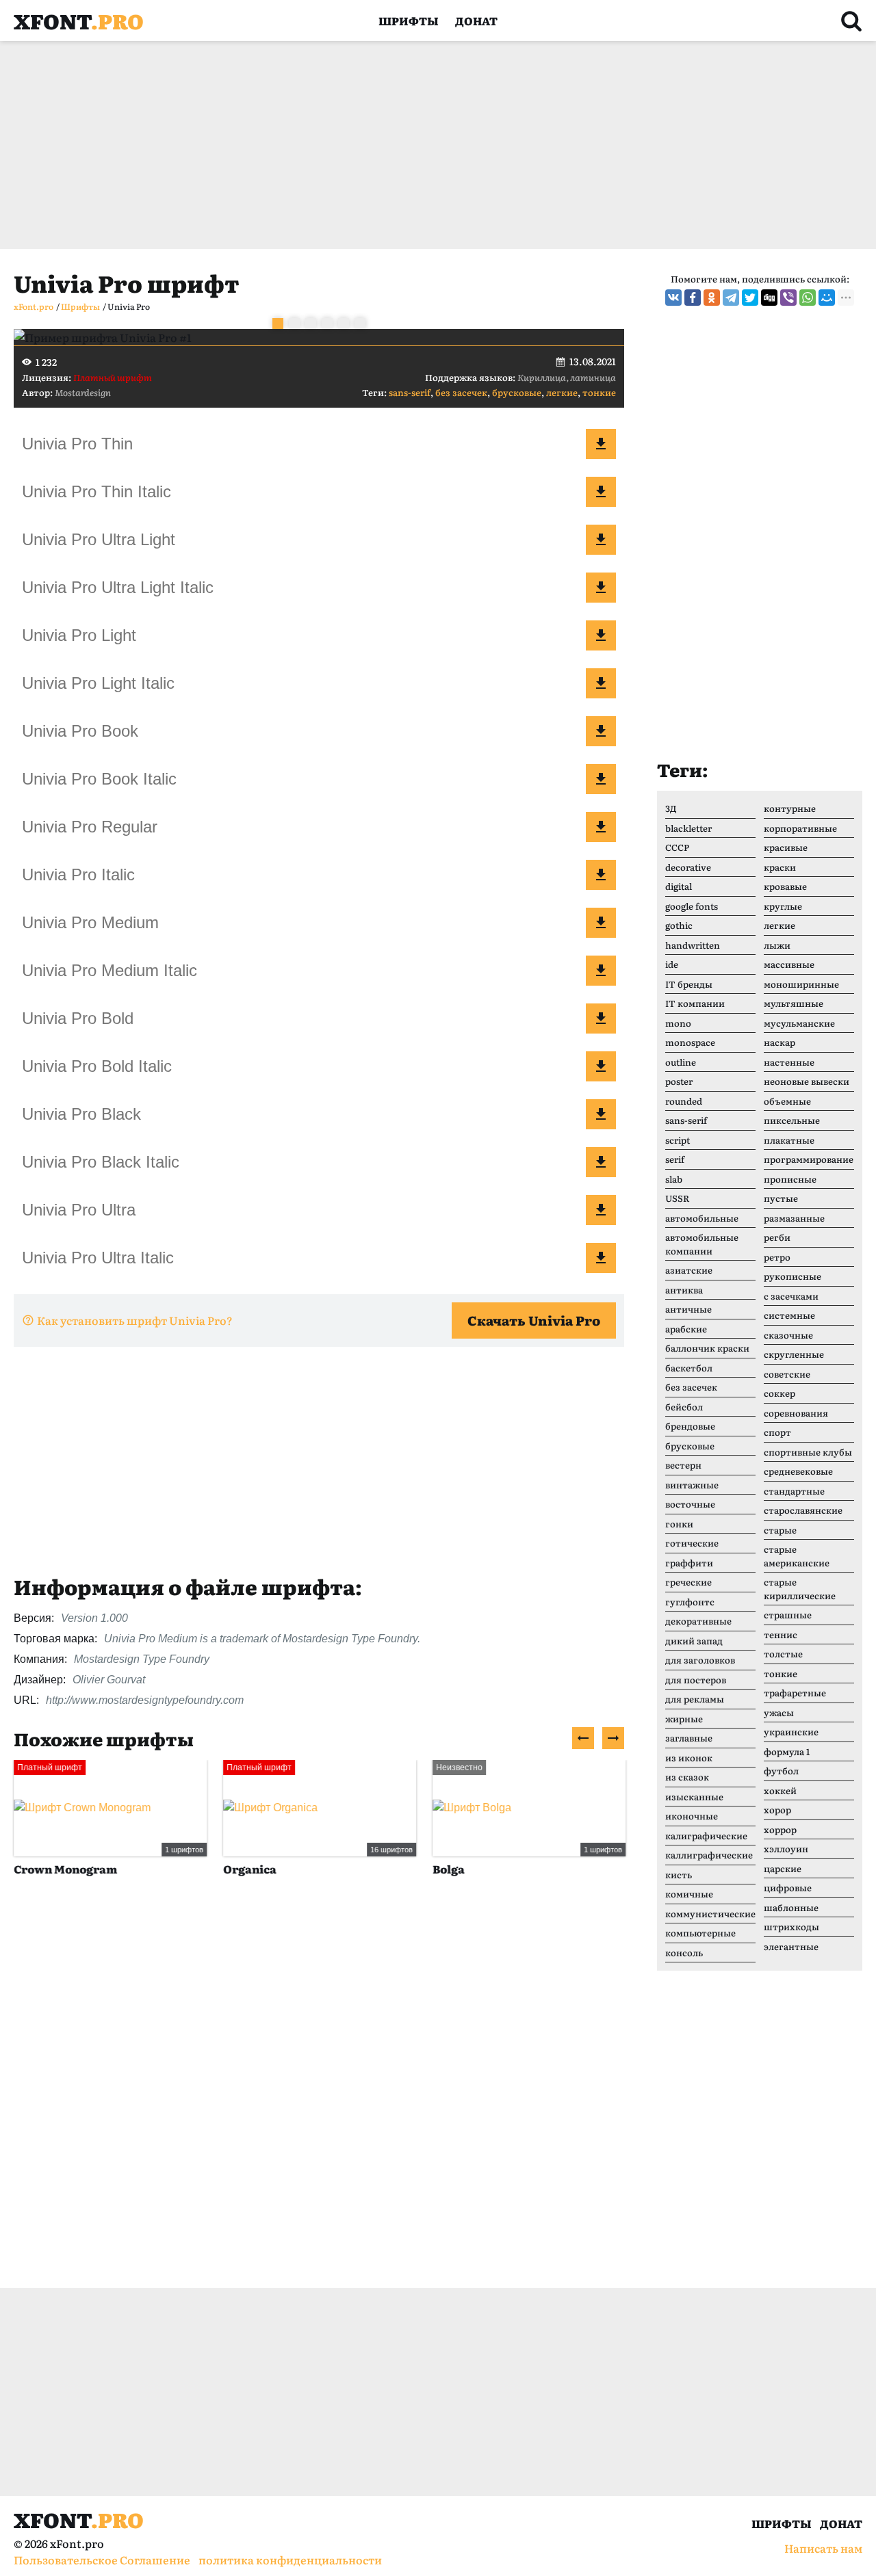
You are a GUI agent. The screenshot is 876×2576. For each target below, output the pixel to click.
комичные (689, 1894)
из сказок (687, 1777)
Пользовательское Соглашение (102, 2560)
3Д (671, 808)
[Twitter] (750, 298)
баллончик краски (707, 1348)
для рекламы (695, 1699)
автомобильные (702, 1218)
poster (679, 1081)
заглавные (689, 1738)
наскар (780, 1042)
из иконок (689, 1758)
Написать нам (823, 2548)
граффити (689, 1563)
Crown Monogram (65, 1869)
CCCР (677, 847)
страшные (788, 1615)
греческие (688, 1582)
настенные (789, 1062)
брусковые (517, 392)
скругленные (794, 1354)
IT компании (695, 1003)
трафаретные (795, 1693)
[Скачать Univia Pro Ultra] (601, 1210)
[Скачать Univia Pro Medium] (601, 923)
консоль (684, 1953)
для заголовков (700, 1660)
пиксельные (792, 1120)
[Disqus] (319, 2097)
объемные (787, 1101)
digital (679, 886)
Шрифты (409, 21)
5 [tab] (344, 324)
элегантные (791, 1946)
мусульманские (799, 1023)
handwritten (693, 945)
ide (672, 964)
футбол (781, 1771)
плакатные (789, 1140)
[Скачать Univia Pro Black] (601, 1114)
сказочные (788, 1335)
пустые (781, 1198)
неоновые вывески (807, 1081)
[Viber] (788, 298)
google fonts (692, 906)
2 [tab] (294, 324)
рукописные (793, 1276)
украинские (791, 1732)
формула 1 (787, 1751)
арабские (686, 1329)
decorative (688, 867)
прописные (790, 1179)
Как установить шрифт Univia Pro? (135, 1320)
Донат (476, 21)
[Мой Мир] (827, 298)
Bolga (449, 1869)
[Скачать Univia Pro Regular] (601, 827)
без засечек (461, 392)
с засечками (791, 1296)
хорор (777, 1810)
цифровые (788, 1888)
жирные (684, 1719)
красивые (786, 847)
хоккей (780, 1790)
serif (675, 1159)
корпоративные (800, 828)
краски (780, 867)
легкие (562, 392)
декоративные (698, 1621)
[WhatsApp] (808, 298)
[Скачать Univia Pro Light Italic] (601, 683)
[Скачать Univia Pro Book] (601, 731)
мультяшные (794, 1003)
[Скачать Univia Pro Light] (601, 635)
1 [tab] (278, 324)
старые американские (797, 1556)
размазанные (794, 1218)
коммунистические (710, 1914)
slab (674, 1179)
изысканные (694, 1797)
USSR (677, 1198)
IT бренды (689, 984)
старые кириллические (800, 1589)
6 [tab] (360, 324)
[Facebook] (693, 298)
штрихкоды (791, 1927)
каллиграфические (709, 1855)
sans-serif (410, 392)
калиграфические (706, 1836)
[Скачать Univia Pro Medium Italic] (601, 971)
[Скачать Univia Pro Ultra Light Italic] (601, 588)
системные (789, 1315)
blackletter (688, 828)
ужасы (779, 1712)
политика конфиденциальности (290, 2560)
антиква (684, 1290)
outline (681, 1062)
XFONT (79, 21)
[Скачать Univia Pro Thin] (601, 444)
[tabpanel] (319, 337)
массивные (789, 964)
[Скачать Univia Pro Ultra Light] (601, 540)
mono (678, 1023)
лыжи (777, 945)
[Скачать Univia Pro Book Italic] (601, 779)
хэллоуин (786, 1849)
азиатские (689, 1270)
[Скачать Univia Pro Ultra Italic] (601, 1258)
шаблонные (791, 1907)
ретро (777, 1257)
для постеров (696, 1680)
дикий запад (694, 1641)
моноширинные (801, 984)
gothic (679, 925)
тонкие (599, 392)
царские (783, 1868)
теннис (781, 1634)
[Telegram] (731, 298)
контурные (790, 808)
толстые (783, 1654)
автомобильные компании (702, 1244)
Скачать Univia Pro (534, 1320)
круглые (783, 906)
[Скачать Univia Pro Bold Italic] (601, 1066)
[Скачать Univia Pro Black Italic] (601, 1162)
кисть (679, 1875)
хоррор (780, 1829)
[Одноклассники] (712, 298)
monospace (690, 1042)
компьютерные (700, 1933)
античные (688, 1309)
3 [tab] (311, 324)
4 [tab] (327, 324)
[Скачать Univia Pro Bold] (601, 1018)
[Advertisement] (424, 145)
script (678, 1140)
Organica (250, 1869)
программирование (809, 1159)
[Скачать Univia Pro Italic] (601, 875)
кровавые (785, 886)
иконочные (692, 1816)
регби (777, 1237)
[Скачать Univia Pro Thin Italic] (601, 492)
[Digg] (769, 298)
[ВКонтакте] (673, 298)
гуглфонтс (690, 1602)
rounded (684, 1101)
